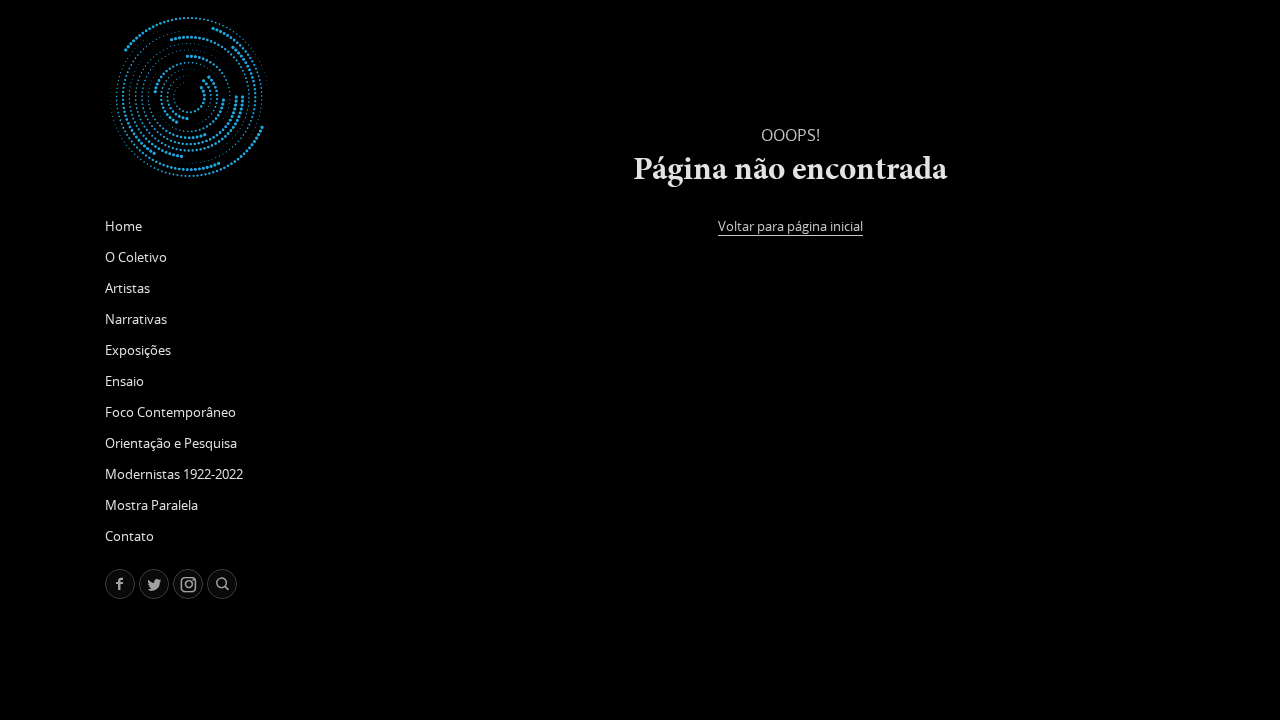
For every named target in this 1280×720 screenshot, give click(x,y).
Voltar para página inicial (790, 226)
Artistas (127, 288)
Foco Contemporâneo (170, 412)
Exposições (138, 350)
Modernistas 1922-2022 (174, 474)
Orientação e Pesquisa (171, 443)
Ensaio (124, 381)
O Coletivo (136, 257)
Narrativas (136, 319)
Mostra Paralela (151, 505)
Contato (129, 536)
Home (123, 226)
